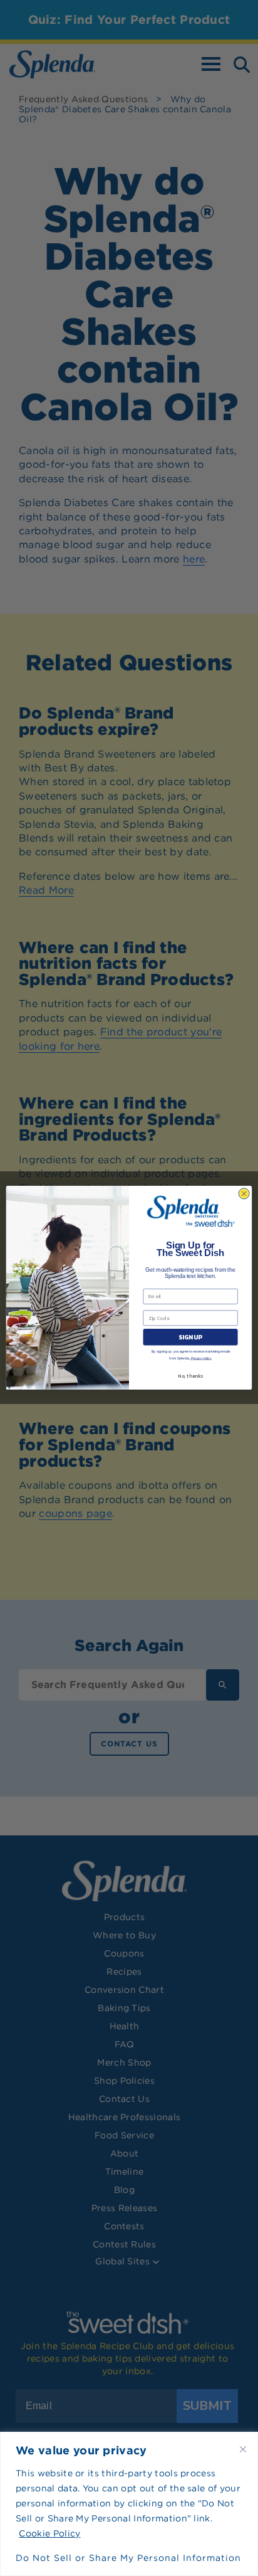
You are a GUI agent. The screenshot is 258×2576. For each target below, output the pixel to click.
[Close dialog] (244, 1194)
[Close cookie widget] (243, 2449)
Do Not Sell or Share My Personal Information (128, 2558)
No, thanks (190, 1376)
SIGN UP (190, 1337)
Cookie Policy (49, 2533)
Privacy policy (201, 1358)
